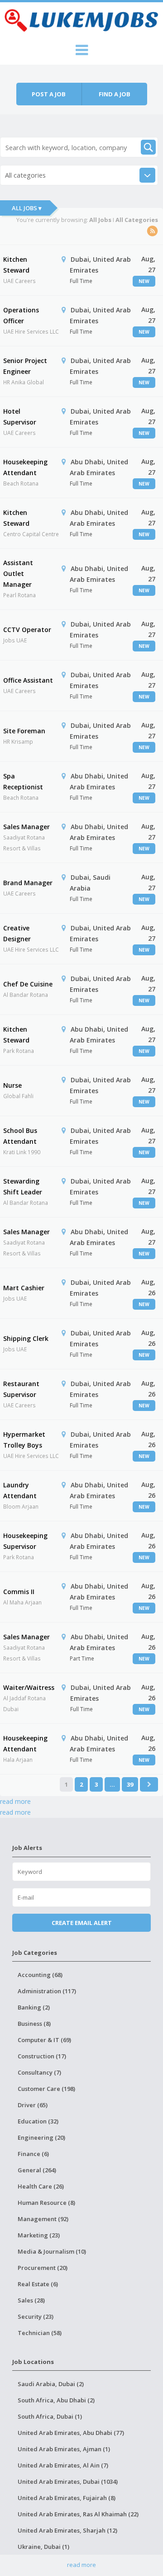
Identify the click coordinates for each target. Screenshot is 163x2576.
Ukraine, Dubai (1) (43, 2547)
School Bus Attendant (20, 1136)
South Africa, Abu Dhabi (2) (56, 2400)
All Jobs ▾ (27, 208)
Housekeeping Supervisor (25, 1541)
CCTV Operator (27, 630)
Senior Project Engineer (25, 366)
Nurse (12, 1085)
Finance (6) (33, 2154)
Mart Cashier (24, 1288)
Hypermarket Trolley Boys (24, 1440)
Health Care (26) (41, 2186)
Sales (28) (31, 2300)
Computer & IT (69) (44, 2040)
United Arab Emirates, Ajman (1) (64, 2449)
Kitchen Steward (16, 265)
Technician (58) (40, 2333)
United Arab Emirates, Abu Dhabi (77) (71, 2433)
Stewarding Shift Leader (23, 1187)
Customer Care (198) (46, 2089)
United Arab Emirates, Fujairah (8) (67, 2498)
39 (130, 1784)
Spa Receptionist (23, 781)
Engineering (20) (41, 2137)
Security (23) (36, 2317)
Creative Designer (17, 933)
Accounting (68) (40, 1975)
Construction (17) (42, 2056)
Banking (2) (34, 2007)
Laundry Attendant (20, 1490)
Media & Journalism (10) (52, 2251)
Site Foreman (24, 731)
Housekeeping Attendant (25, 467)
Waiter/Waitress (29, 1687)
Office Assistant (28, 680)
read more (15, 1801)
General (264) (37, 2170)
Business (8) (34, 2024)
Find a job (115, 94)
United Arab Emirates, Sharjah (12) (67, 2530)
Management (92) (43, 2219)
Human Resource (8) (46, 2203)
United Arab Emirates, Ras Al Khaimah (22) (78, 2514)
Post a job (49, 94)
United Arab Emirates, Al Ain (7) (63, 2465)
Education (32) (38, 2121)
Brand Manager (28, 883)
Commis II (19, 1592)
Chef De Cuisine (28, 984)
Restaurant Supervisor (21, 1389)
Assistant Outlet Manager (18, 573)
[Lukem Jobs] (81, 19)
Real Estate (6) (38, 2284)
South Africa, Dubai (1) (50, 2416)
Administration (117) (47, 1991)
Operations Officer (21, 315)
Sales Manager (26, 827)
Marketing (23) (39, 2235)
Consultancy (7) (39, 2072)
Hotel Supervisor (20, 417)
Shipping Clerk (26, 1338)
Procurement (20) (43, 2268)
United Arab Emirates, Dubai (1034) (68, 2482)
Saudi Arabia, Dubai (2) (51, 2384)
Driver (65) (33, 2105)
